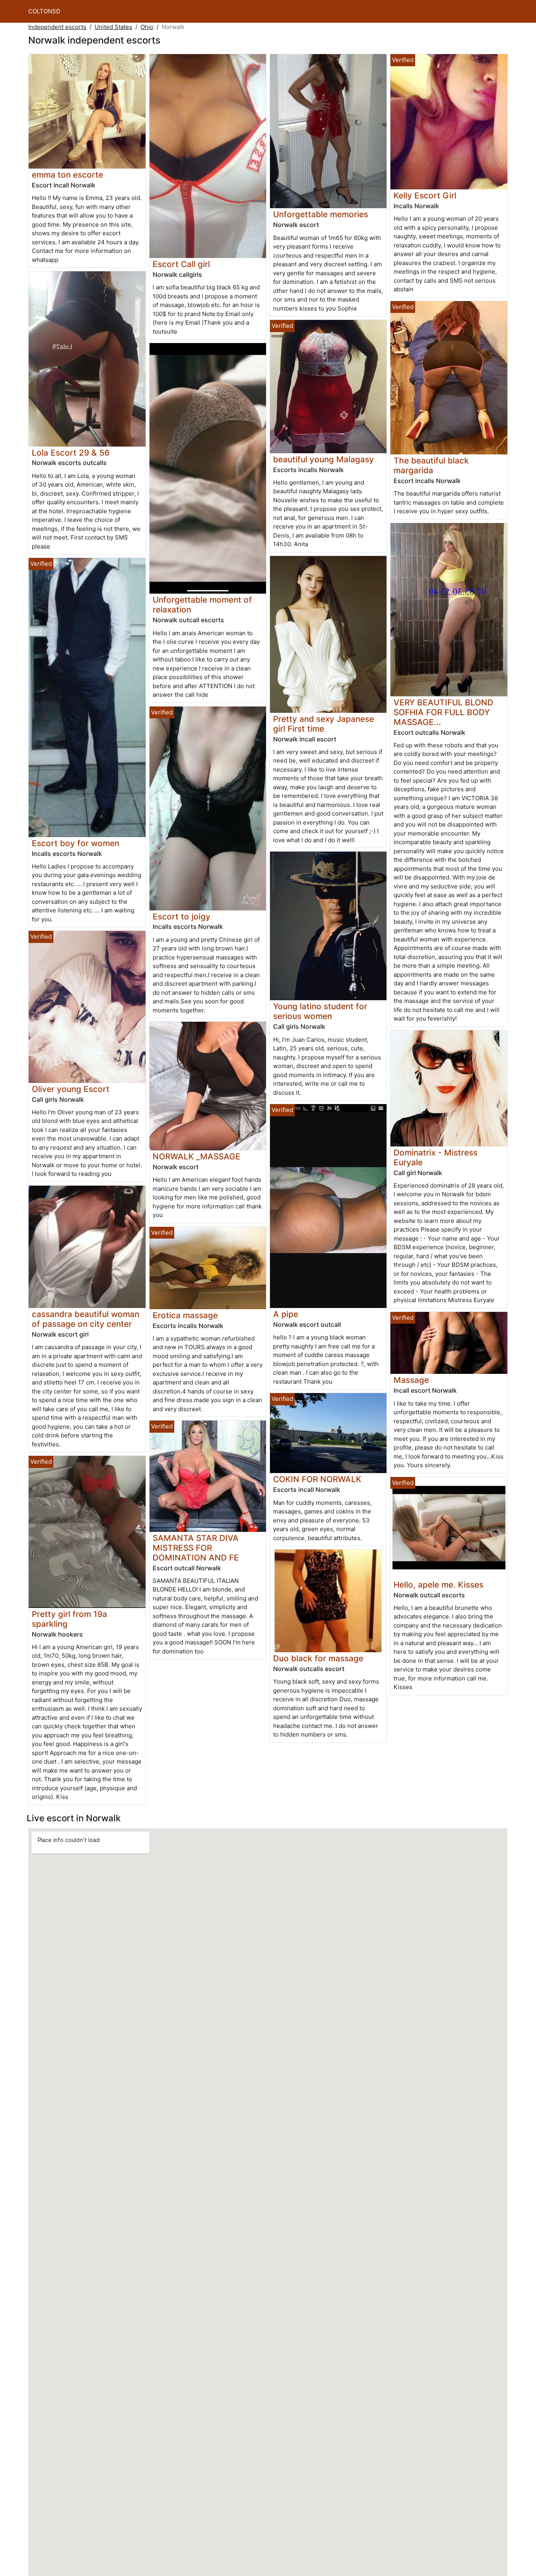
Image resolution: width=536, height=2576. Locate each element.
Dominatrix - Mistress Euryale (436, 1157)
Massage (411, 1380)
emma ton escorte (67, 175)
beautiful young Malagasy (324, 459)
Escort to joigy (181, 916)
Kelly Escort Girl (425, 195)
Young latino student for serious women (320, 1011)
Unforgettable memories (321, 214)
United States (113, 27)
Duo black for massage (318, 1658)
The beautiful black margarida (431, 465)
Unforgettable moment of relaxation (202, 605)
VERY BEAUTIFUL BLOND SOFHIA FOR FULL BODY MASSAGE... (443, 712)
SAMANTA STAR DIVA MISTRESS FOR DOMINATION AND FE (196, 1548)
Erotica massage (185, 1315)
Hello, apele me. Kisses (438, 1585)
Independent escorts (57, 27)
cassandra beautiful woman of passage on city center (86, 1319)
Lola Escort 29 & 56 (71, 453)
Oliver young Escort (71, 1089)
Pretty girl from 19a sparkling (69, 1619)
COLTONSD (44, 11)
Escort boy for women (76, 843)
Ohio (147, 27)
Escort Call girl (181, 264)
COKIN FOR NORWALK (317, 1479)
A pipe (286, 1314)
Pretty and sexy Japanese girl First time (324, 724)
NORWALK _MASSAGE (197, 1156)
